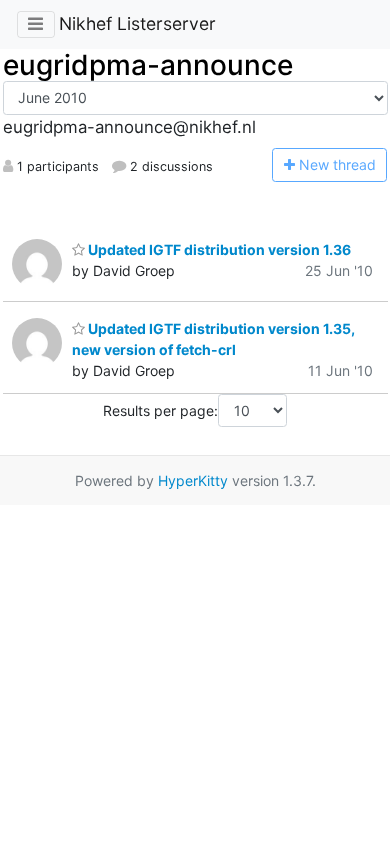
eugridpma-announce (148, 65)
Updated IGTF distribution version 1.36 (218, 249)
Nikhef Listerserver (137, 23)
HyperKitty (193, 480)
